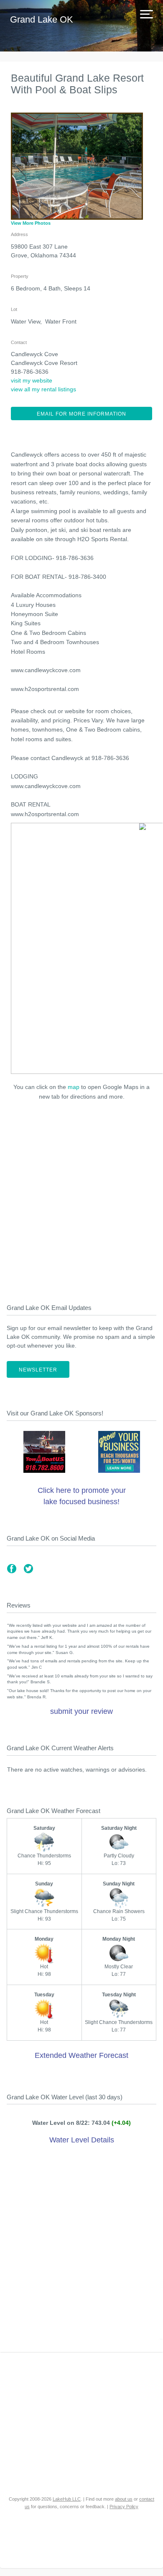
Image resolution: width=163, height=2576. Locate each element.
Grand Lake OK (42, 19)
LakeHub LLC (67, 2499)
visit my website (32, 380)
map (74, 1087)
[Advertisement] (81, 1199)
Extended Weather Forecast (81, 2055)
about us (124, 2499)
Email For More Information (81, 414)
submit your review (81, 1711)
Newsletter (38, 1370)
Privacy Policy (124, 2507)
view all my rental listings (43, 389)
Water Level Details (82, 2140)
